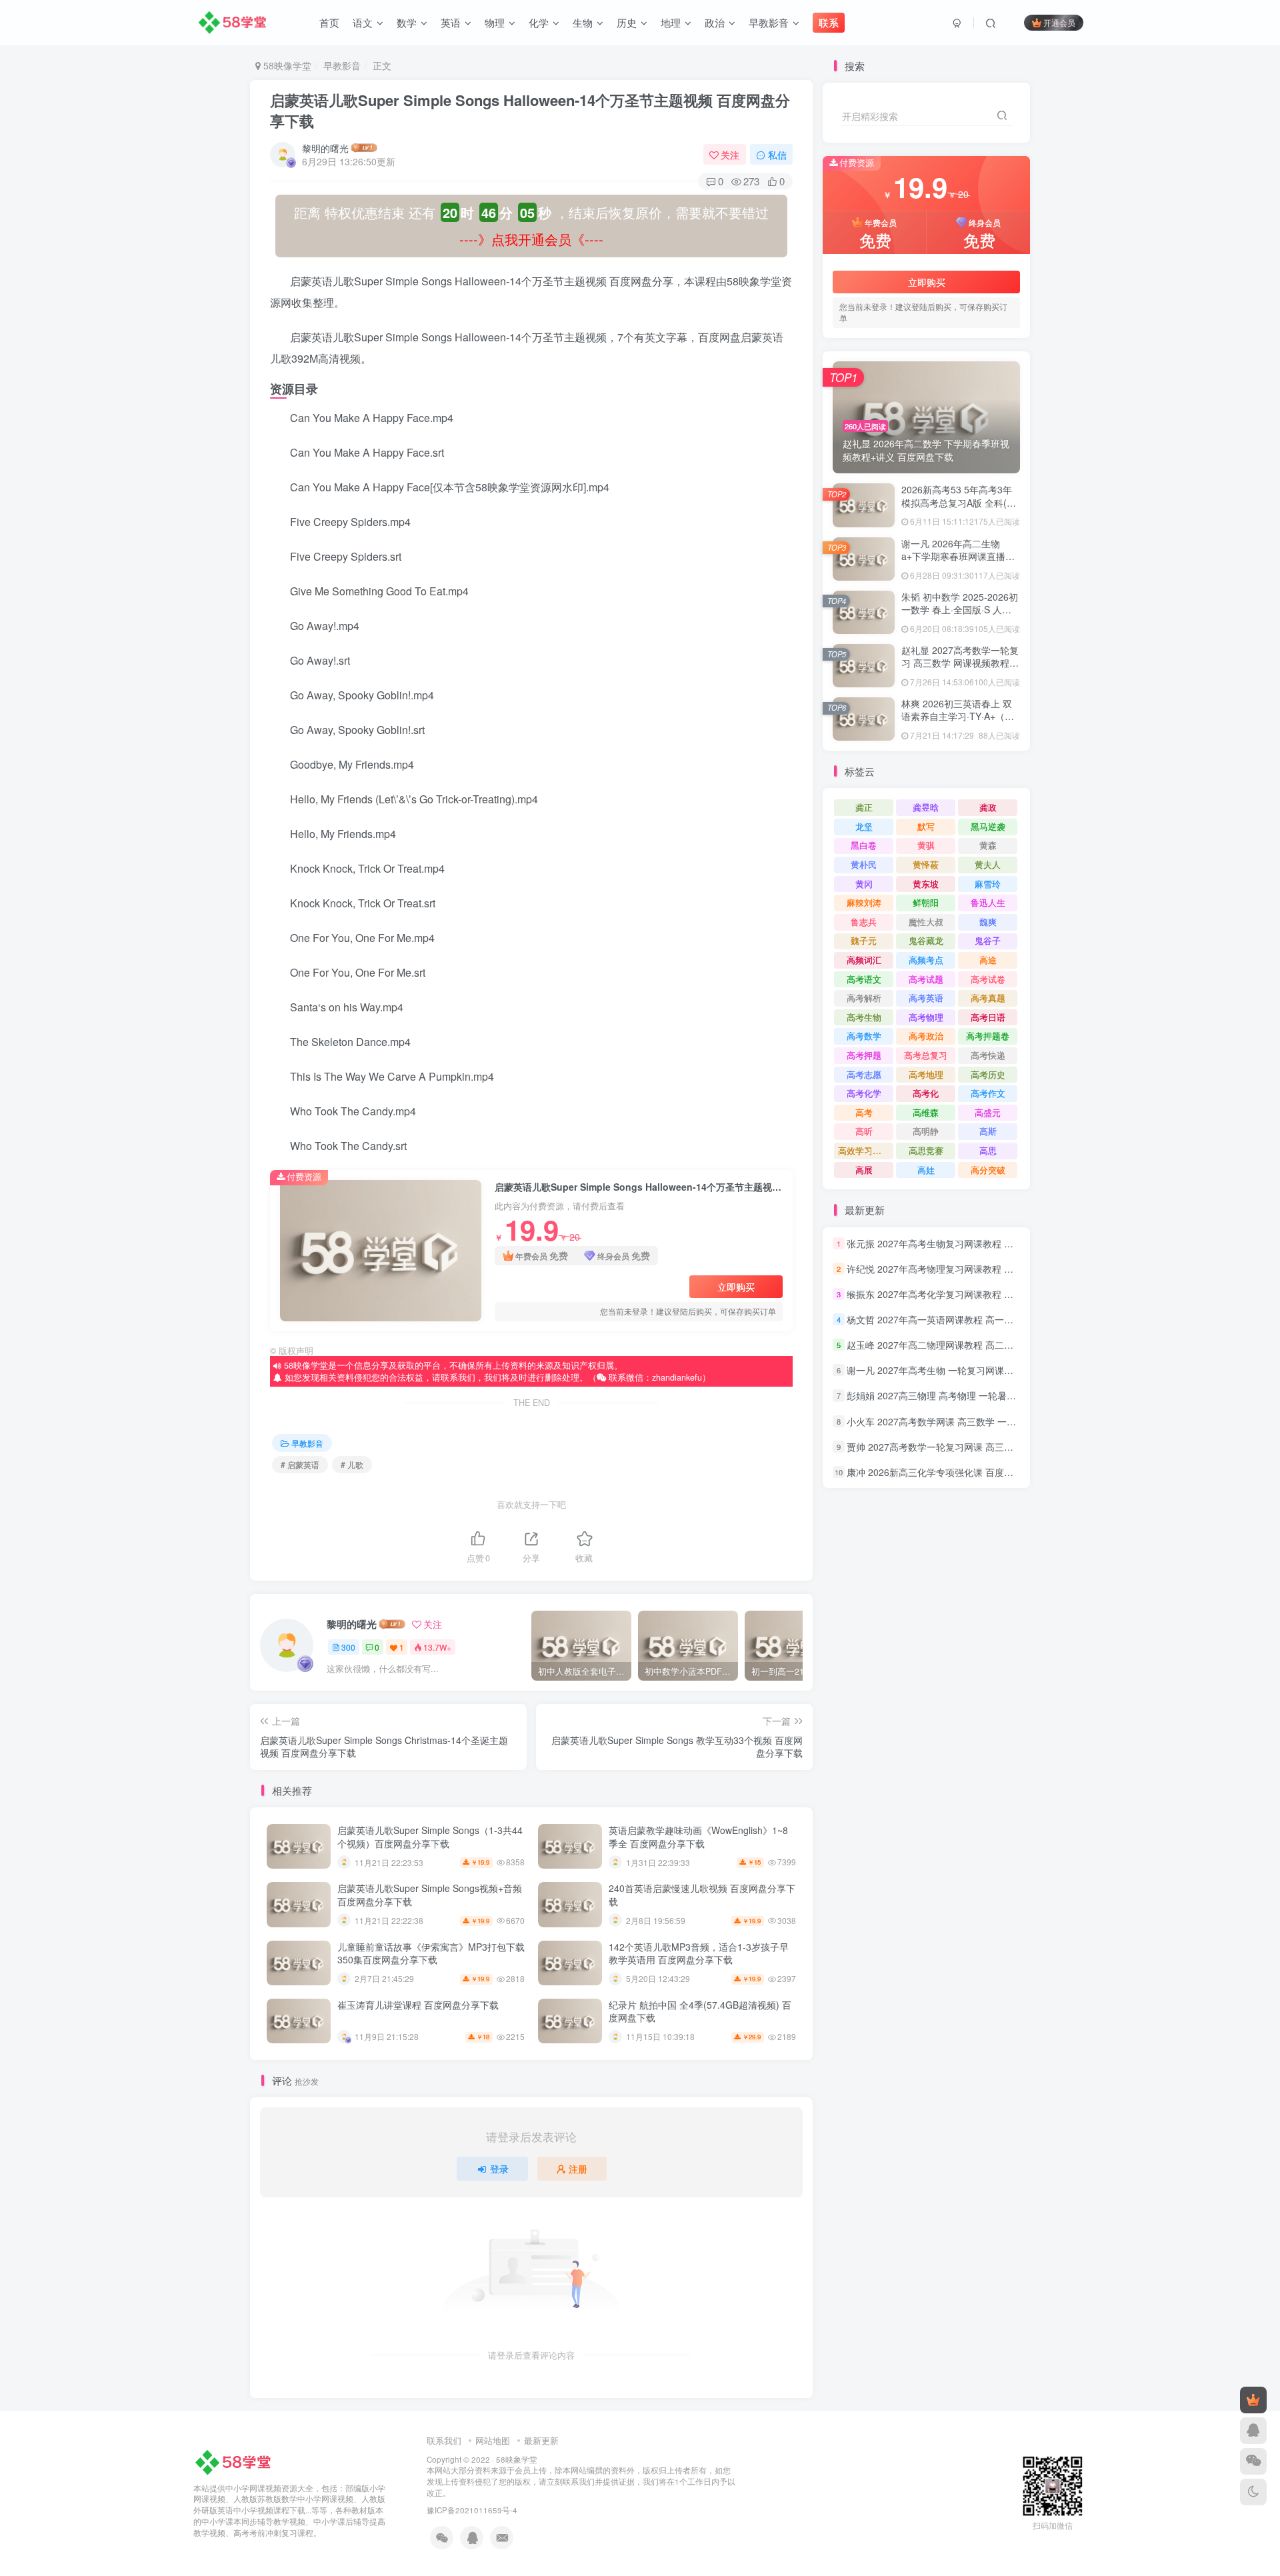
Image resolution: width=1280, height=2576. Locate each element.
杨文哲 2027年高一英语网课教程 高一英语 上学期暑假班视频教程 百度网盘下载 (1012, 1319)
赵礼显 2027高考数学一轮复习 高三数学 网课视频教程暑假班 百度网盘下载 (960, 663)
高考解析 (864, 998)
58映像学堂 (286, 65)
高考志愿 (864, 1074)
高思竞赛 (926, 1150)
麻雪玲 (988, 884)
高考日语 (988, 1017)
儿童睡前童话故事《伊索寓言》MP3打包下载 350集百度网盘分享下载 (431, 1953)
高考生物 (864, 1017)
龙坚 (864, 826)
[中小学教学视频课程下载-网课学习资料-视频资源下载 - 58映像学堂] (236, 2461)
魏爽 (988, 922)
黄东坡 (926, 884)
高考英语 (926, 998)
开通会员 (1059, 22)
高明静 (926, 1131)
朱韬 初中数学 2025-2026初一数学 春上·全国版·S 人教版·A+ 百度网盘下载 (960, 610)
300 (348, 1647)
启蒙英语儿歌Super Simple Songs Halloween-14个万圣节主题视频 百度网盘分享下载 (530, 110)
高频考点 (926, 960)
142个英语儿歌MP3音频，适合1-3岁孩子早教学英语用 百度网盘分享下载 (699, 1953)
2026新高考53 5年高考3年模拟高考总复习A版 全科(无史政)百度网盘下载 (959, 502)
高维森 (926, 1112)
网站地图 (493, 2440)
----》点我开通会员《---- (531, 239)
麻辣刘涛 (864, 902)
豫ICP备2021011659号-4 (472, 2510)
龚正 (864, 807)
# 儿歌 (352, 1464)
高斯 (988, 1131)
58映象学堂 (517, 2459)
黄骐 (926, 845)
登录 (499, 2169)
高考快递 (988, 1055)
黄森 (988, 845)
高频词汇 (864, 960)
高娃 (926, 1170)
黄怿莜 (926, 864)
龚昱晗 (926, 807)
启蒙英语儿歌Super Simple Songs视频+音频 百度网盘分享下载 (430, 1895)
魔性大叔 (926, 922)
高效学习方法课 (866, 1150)
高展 (864, 1170)
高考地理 (926, 1074)
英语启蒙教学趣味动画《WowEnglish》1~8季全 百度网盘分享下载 (698, 1837)
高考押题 (864, 1055)
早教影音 (342, 65)
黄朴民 (864, 864)
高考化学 (864, 1093)
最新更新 (541, 2440)
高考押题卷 (988, 1036)
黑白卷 (864, 845)
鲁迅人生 (988, 902)
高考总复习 (926, 1055)
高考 (864, 1112)
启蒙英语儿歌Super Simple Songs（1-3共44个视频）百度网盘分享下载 (430, 1837)
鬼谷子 (988, 940)
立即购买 (736, 1287)
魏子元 (864, 940)
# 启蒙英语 (300, 1464)
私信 (777, 155)
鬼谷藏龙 (926, 940)
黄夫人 (988, 864)
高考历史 (988, 1074)
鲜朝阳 (926, 902)
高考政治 (926, 1036)
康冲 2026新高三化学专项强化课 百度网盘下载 (944, 1472)
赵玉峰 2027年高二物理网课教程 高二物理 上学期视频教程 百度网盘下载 (998, 1345)
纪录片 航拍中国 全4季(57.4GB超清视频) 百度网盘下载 (700, 2011)
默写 (926, 826)
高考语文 (864, 979)
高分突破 (988, 1170)
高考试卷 (988, 979)
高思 (988, 1150)
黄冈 (864, 884)
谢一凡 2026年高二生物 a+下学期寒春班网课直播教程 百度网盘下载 (958, 556)
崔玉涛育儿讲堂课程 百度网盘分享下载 (418, 2005)
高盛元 (988, 1112)
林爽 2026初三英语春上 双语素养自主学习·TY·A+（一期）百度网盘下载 (958, 716)
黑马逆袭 (988, 826)
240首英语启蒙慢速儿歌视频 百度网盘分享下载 (702, 1895)
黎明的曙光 (325, 148)
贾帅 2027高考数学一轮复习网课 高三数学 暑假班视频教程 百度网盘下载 (998, 1447)
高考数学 (864, 1036)
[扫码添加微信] (1253, 2461)
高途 (988, 960)
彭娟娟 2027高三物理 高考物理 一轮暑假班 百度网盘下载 (965, 1396)
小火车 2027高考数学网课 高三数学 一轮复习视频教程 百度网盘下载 (989, 1421)
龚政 (988, 807)
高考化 (926, 1093)
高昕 (864, 1131)
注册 (578, 2169)
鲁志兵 (864, 922)
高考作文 (988, 1093)
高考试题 (926, 979)
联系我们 (444, 2440)
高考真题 (988, 998)
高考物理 (926, 1017)
